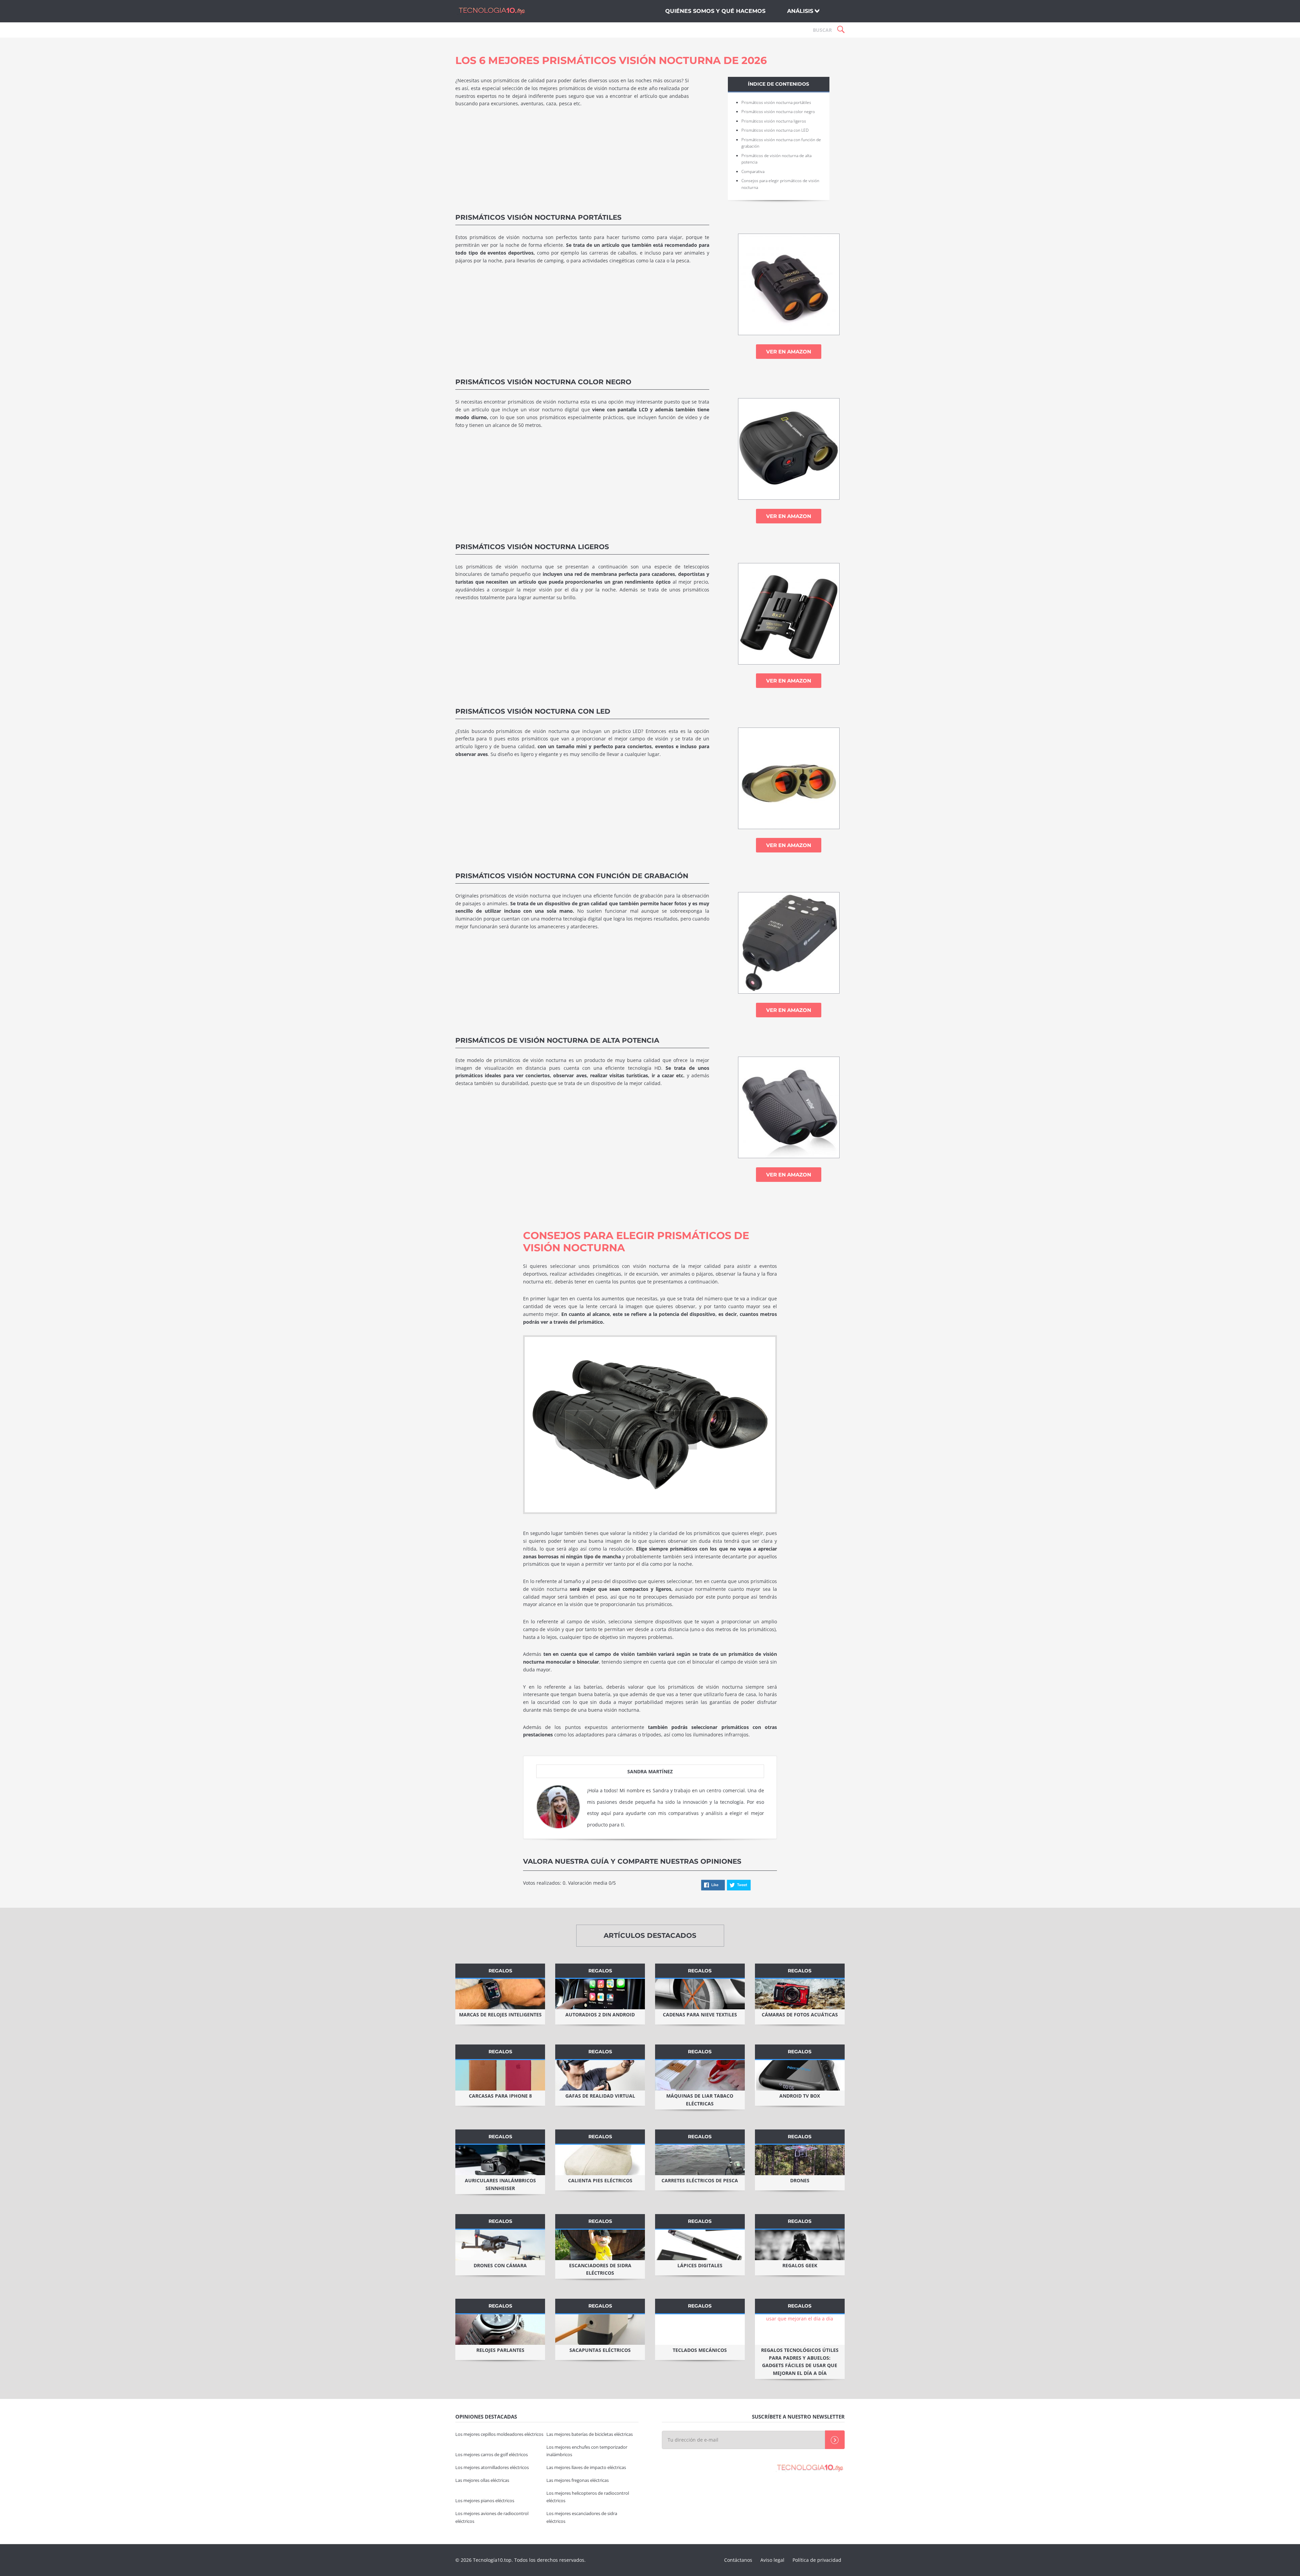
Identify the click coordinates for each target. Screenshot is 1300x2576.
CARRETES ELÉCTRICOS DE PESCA (700, 2180)
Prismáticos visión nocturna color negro (778, 112)
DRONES (800, 2180)
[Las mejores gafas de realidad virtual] (600, 2075)
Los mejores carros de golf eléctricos (492, 2455)
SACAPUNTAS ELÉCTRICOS (600, 2350)
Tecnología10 (491, 11)
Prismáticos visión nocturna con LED (775, 130)
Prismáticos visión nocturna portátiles (776, 102)
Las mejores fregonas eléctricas (578, 2480)
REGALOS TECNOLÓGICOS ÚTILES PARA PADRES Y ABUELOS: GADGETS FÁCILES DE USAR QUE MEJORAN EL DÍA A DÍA (800, 2362)
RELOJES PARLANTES (500, 2350)
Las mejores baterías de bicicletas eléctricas (590, 2434)
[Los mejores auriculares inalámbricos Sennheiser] (500, 2160)
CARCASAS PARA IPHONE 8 (500, 2096)
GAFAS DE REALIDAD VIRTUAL (600, 2096)
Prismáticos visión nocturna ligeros (774, 121)
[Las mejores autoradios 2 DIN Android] (600, 1994)
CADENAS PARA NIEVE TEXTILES (700, 2015)
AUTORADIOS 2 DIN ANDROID (600, 2015)
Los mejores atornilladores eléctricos (492, 2467)
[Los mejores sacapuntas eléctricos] (600, 2330)
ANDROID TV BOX (800, 2096)
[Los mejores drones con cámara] (500, 2245)
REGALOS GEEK (800, 2265)
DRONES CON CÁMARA (500, 2265)
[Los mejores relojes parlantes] (500, 2330)
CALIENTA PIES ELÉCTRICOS (600, 2180)
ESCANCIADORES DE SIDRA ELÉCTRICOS (600, 2269)
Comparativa (753, 171)
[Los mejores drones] (800, 2160)
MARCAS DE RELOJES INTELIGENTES (500, 2015)
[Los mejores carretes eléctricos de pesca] (700, 2160)
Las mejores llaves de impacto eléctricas (586, 2467)
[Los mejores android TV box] (800, 2075)
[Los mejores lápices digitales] (700, 2245)
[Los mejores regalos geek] (800, 2245)
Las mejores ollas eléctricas (482, 2480)
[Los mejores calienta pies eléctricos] (600, 2160)
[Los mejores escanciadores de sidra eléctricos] (600, 2245)
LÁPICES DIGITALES (700, 2265)
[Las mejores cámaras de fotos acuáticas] (800, 1994)
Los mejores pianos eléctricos (485, 2501)
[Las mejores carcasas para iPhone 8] (500, 2075)
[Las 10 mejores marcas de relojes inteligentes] (500, 1994)
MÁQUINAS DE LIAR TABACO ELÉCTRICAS (700, 2100)
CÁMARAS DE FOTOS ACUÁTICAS (800, 2015)
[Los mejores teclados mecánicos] (700, 2330)
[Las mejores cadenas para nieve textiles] (700, 1994)
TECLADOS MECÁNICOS (700, 2350)
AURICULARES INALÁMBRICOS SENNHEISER (500, 2184)
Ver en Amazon (789, 352)
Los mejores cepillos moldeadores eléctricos (499, 2434)
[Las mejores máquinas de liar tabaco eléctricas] (700, 2075)
